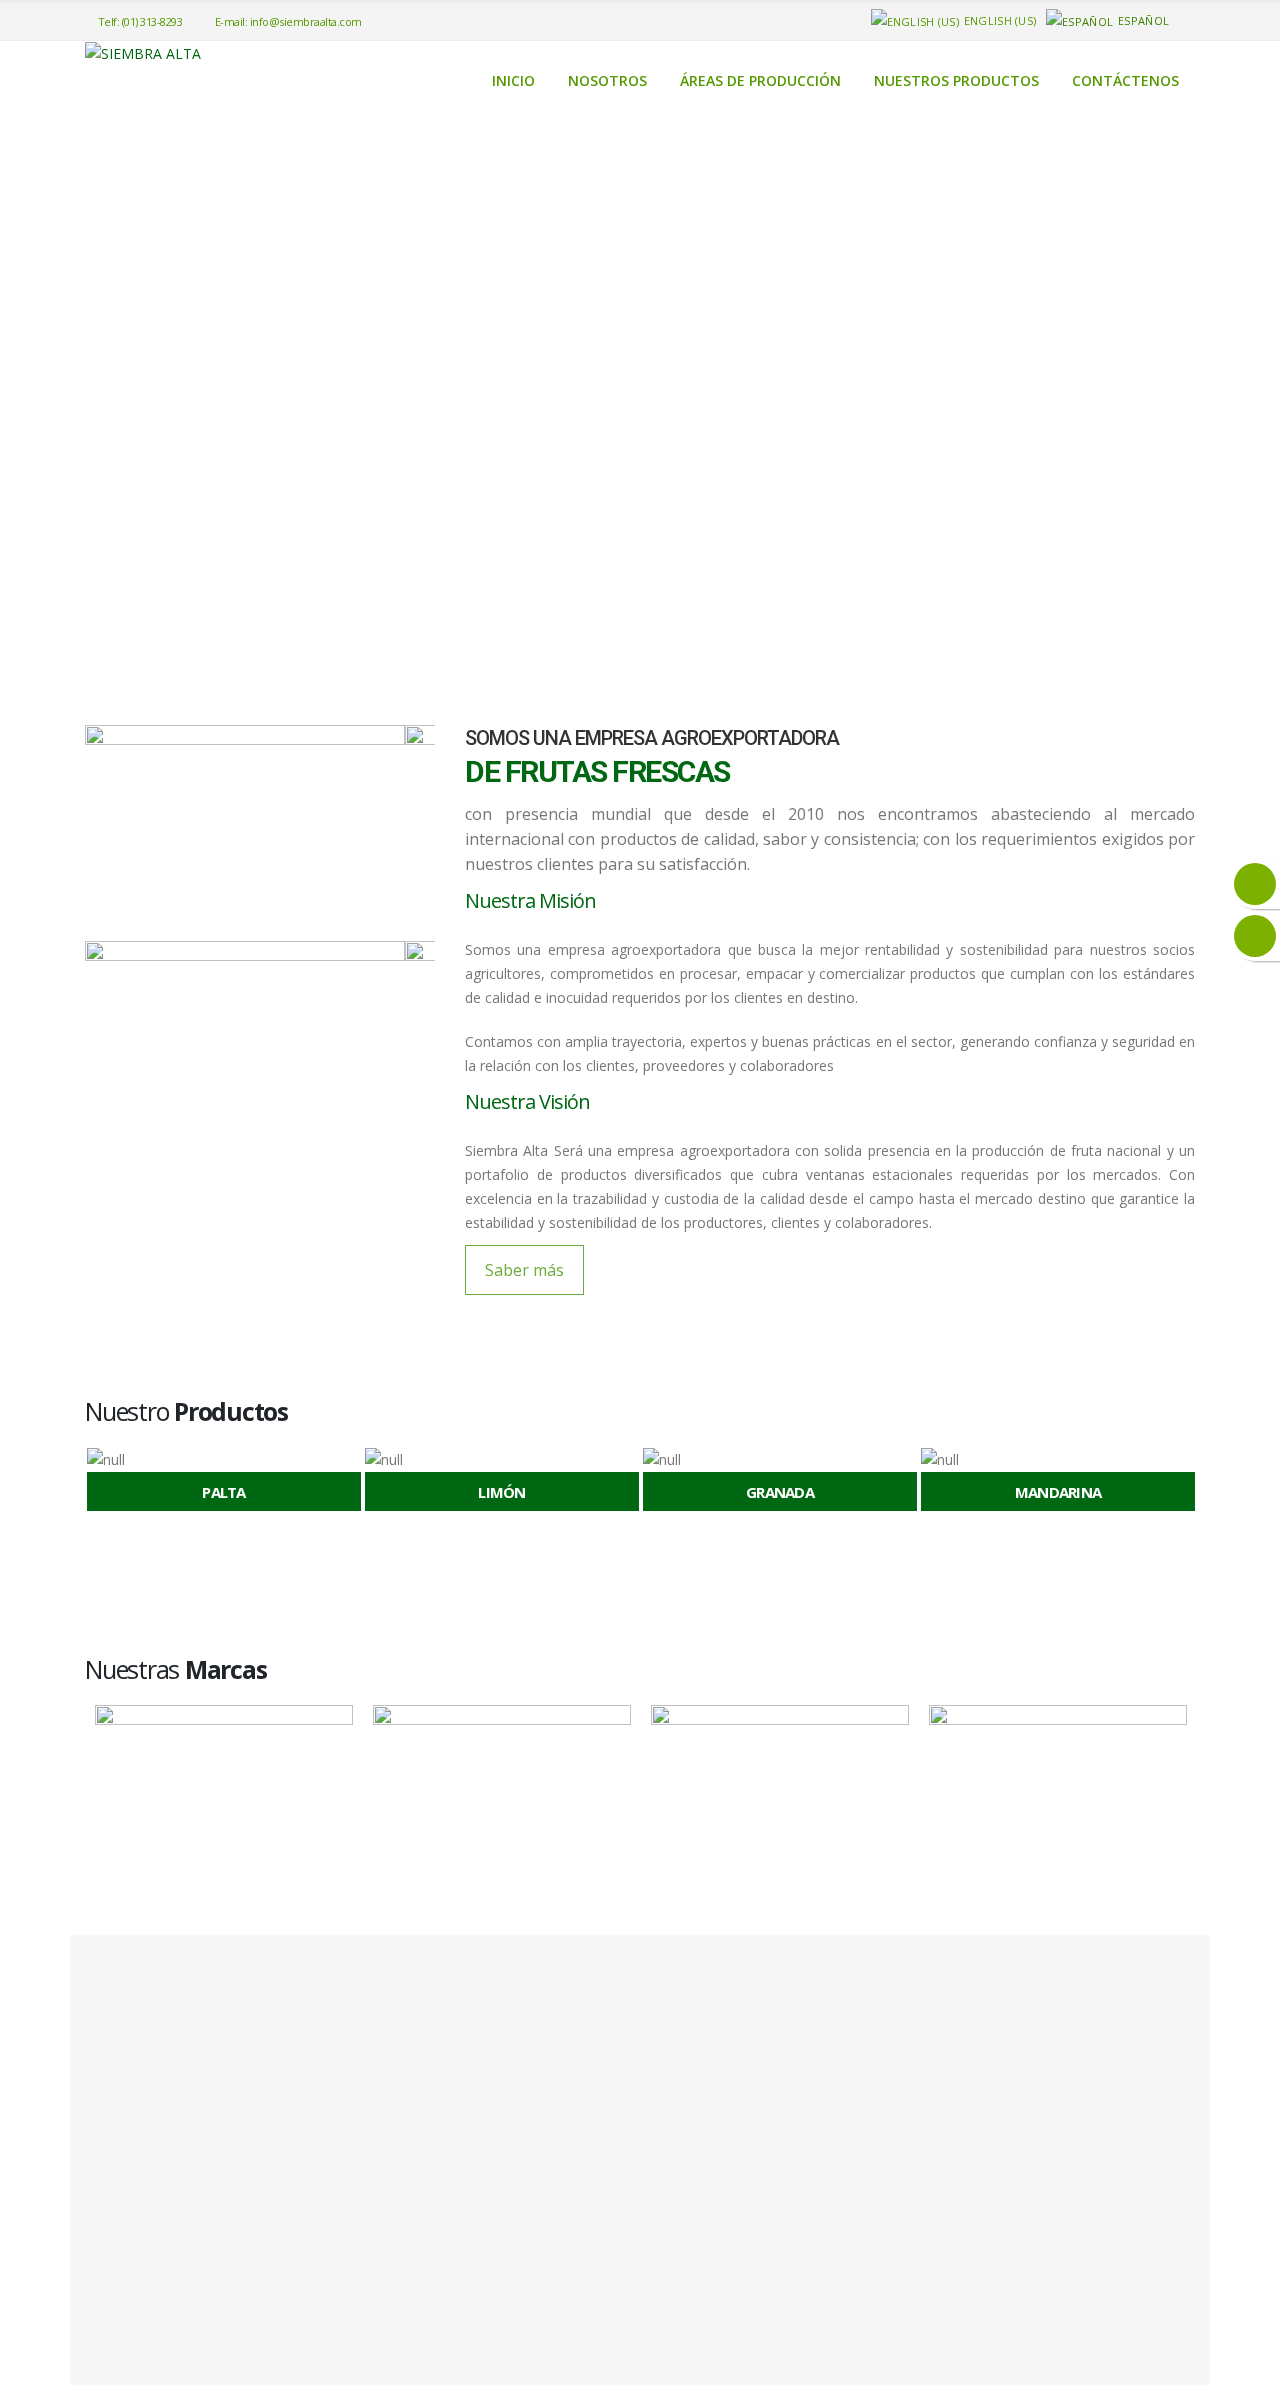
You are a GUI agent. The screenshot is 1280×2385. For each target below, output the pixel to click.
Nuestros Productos (956, 80)
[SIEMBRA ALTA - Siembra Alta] (143, 53)
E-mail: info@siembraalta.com (288, 21)
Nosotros (607, 80)
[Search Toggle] (1186, 21)
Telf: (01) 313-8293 (140, 21)
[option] (224, 1482)
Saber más (524, 1270)
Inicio (513, 80)
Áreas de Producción (760, 80)
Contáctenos (1125, 80)
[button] (93, 1483)
